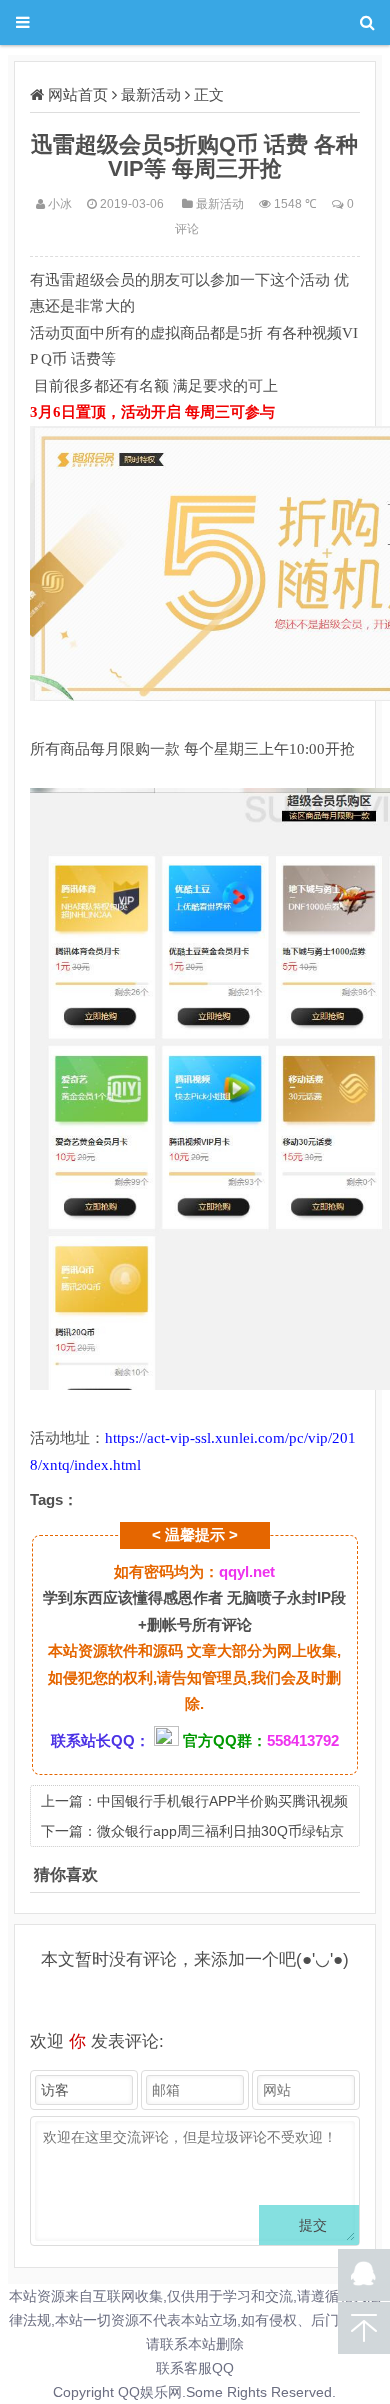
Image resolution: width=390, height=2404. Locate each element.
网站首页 (78, 94)
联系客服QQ (195, 2368)
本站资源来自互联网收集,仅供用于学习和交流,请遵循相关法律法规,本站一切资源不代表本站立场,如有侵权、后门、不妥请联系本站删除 (195, 2320)
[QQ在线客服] (364, 2275)
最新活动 (151, 94)
